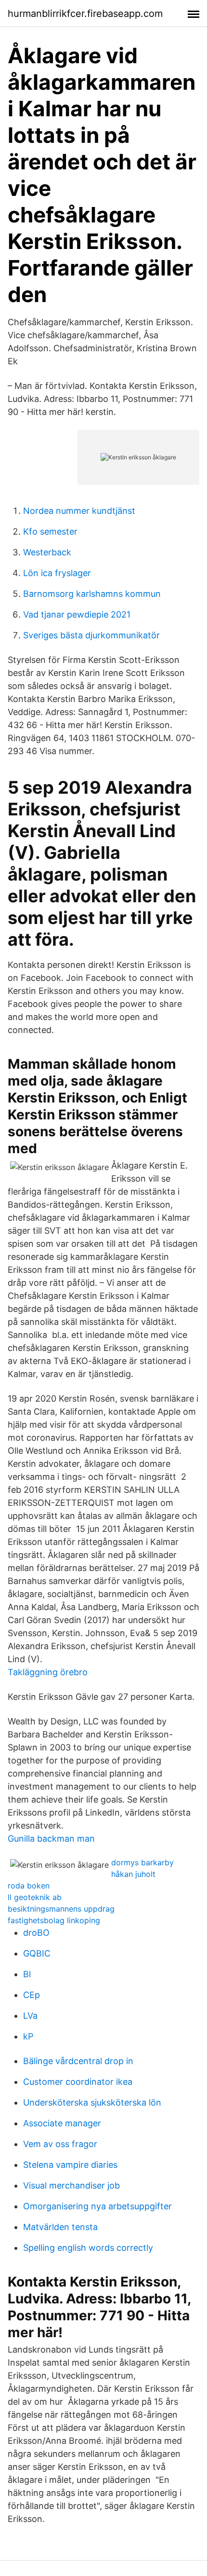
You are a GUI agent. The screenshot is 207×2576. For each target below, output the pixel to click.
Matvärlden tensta (60, 2227)
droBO (36, 1933)
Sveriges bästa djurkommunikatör (91, 635)
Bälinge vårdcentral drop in (78, 2061)
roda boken (29, 1886)
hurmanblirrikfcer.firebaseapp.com (85, 14)
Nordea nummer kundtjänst (79, 511)
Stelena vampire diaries (70, 2165)
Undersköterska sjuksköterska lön (92, 2102)
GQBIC (37, 1953)
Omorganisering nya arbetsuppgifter (97, 2206)
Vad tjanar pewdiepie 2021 (77, 614)
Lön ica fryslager (57, 573)
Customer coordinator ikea (78, 2082)
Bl (27, 1974)
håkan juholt (133, 1874)
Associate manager (62, 2123)
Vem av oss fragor (60, 2144)
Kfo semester (50, 531)
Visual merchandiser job (71, 2185)
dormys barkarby (142, 1862)
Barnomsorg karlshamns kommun (92, 594)
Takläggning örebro (48, 1672)
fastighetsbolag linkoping (54, 1920)
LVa (30, 2016)
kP (28, 2036)
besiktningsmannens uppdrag (61, 1909)
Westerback (47, 552)
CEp (32, 1995)
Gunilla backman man (51, 1839)
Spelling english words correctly (88, 2248)
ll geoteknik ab (35, 1897)
